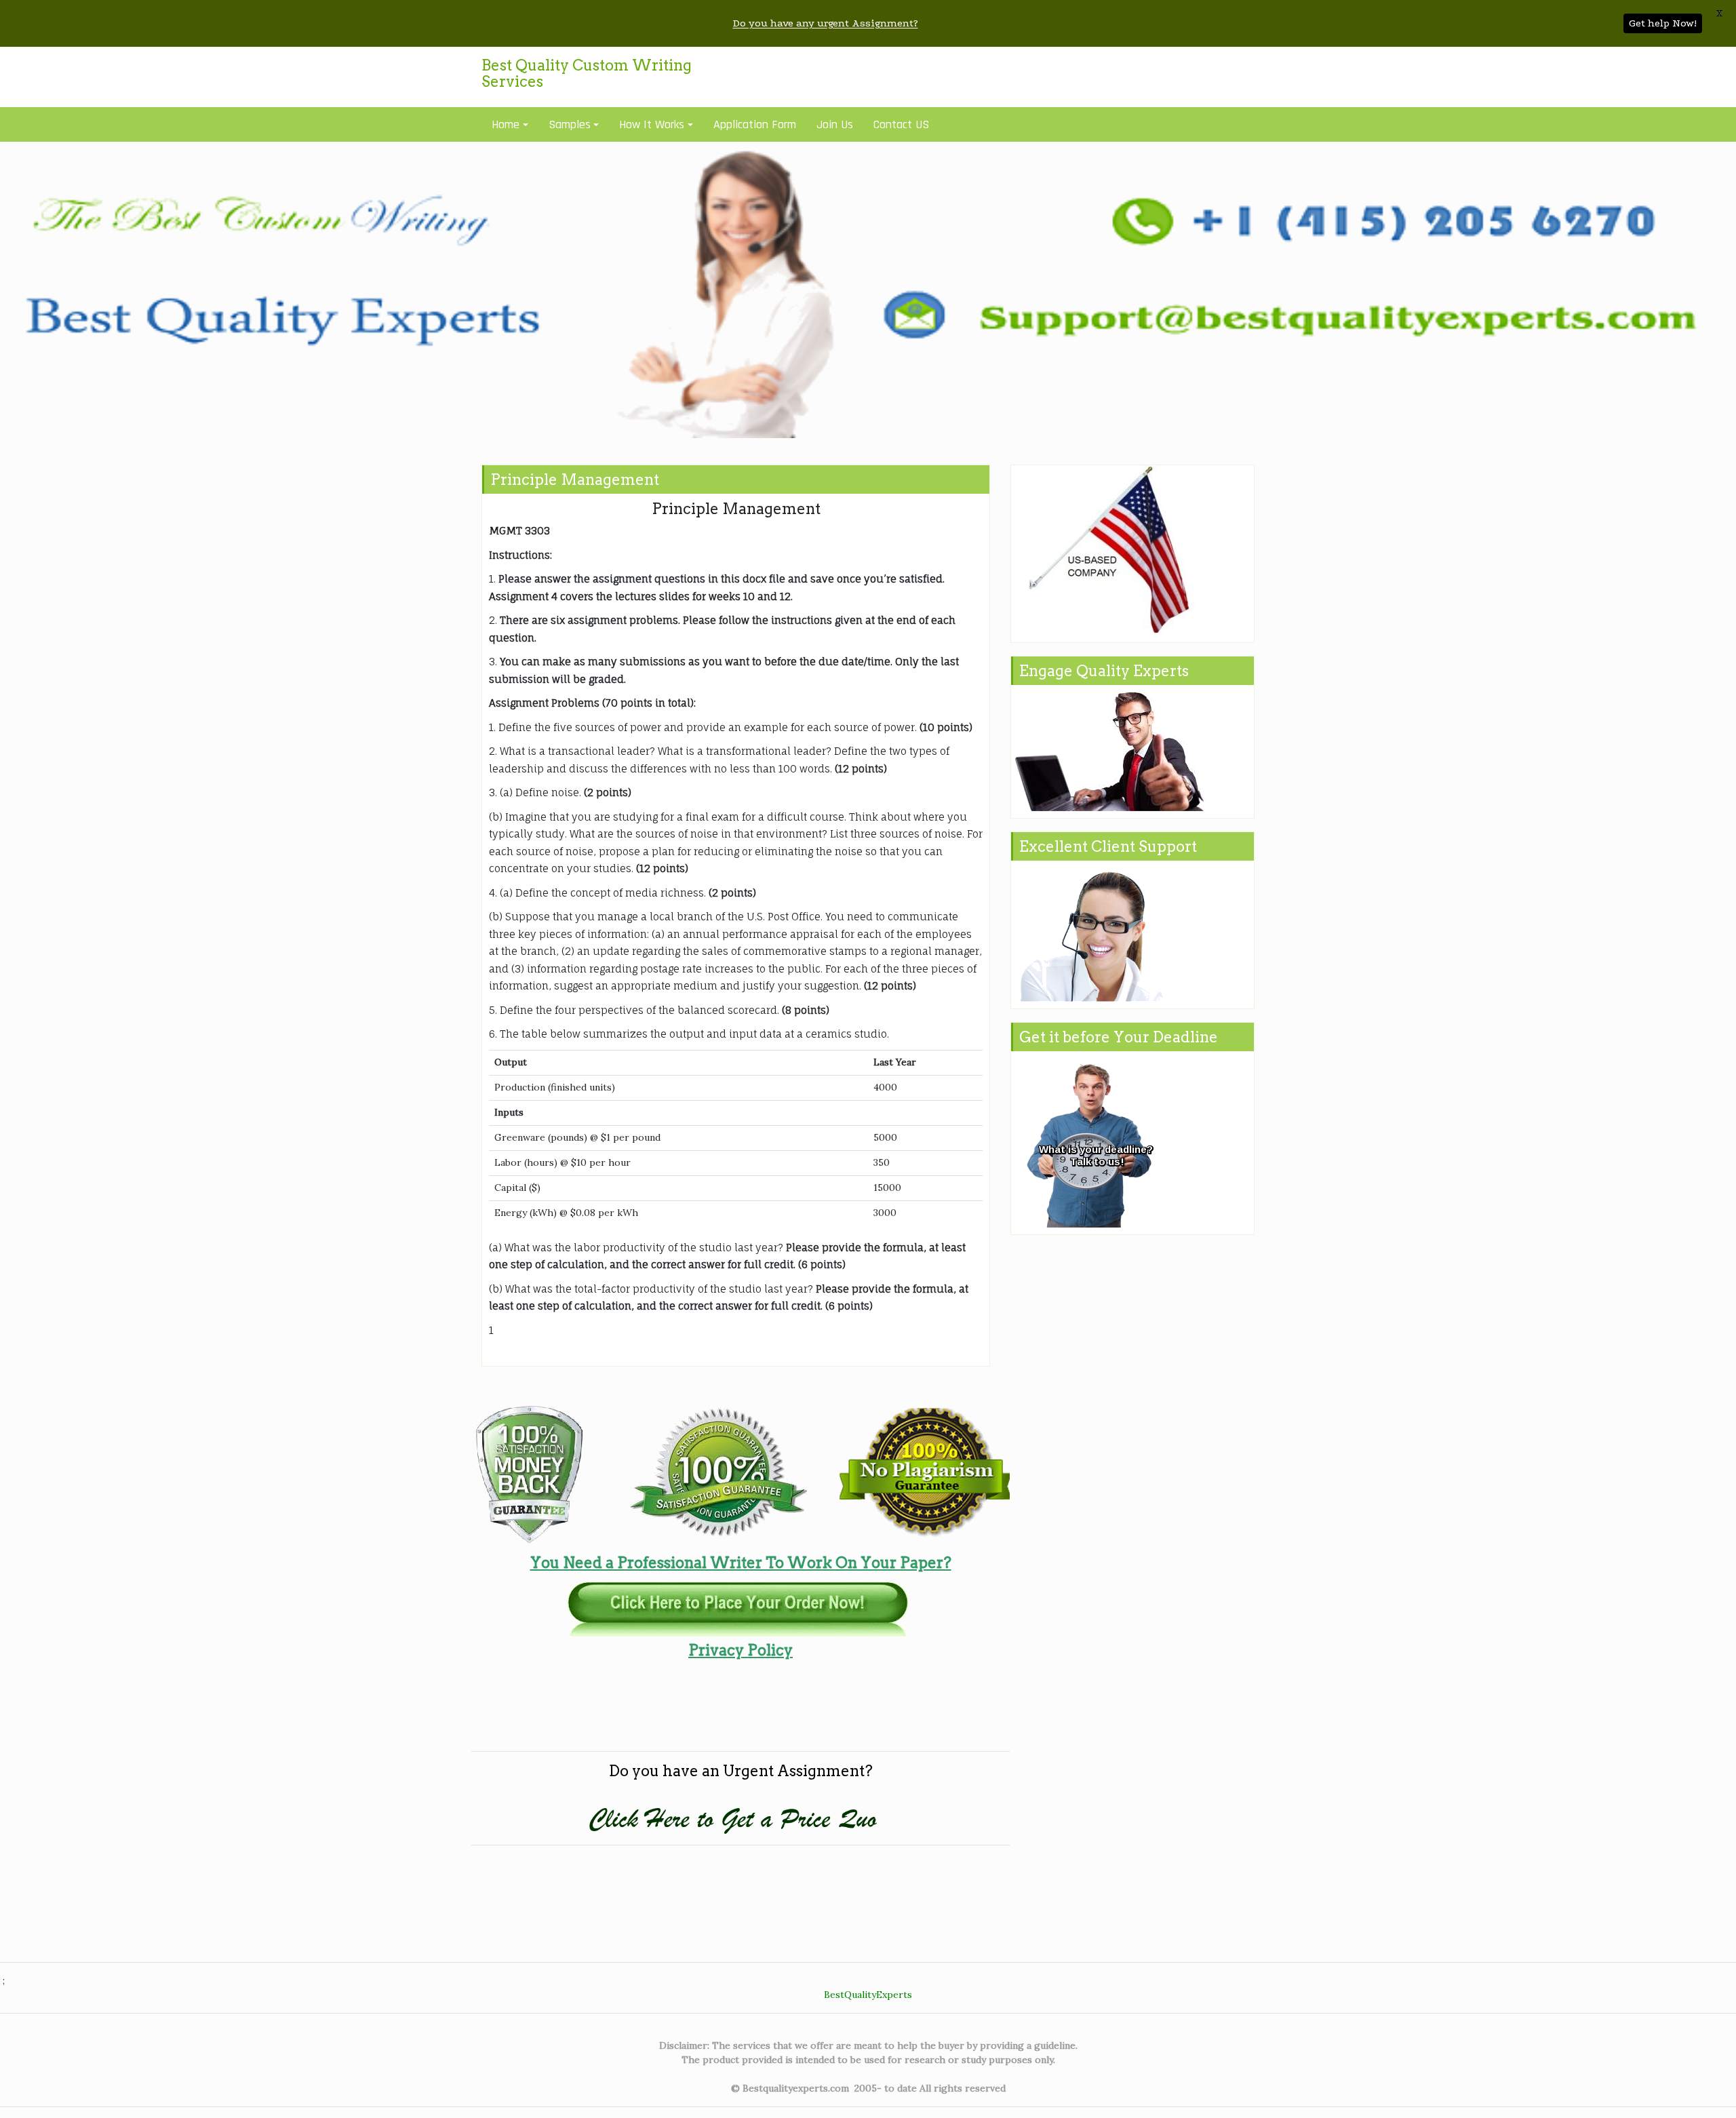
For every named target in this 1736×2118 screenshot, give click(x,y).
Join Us (835, 124)
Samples (570, 124)
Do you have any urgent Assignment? (826, 23)
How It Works (652, 124)
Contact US (901, 124)
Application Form (755, 124)
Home (506, 124)
